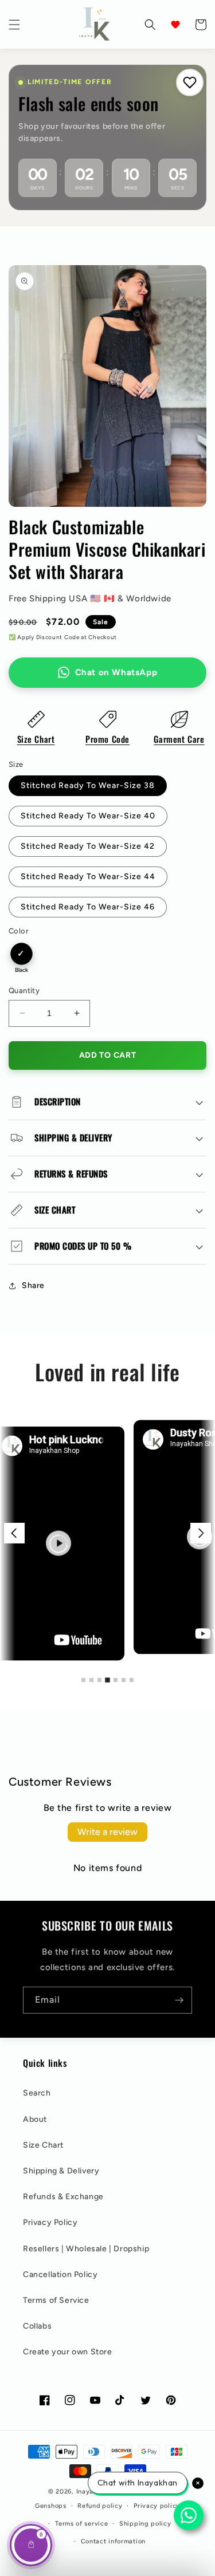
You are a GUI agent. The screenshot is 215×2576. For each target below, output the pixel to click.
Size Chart (36, 739)
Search (37, 2093)
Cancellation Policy (60, 2274)
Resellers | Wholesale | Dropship (86, 2249)
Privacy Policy (50, 2222)
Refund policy (100, 2506)
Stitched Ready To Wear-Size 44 (88, 877)
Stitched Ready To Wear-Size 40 (88, 816)
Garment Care (179, 739)
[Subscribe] (179, 2000)
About (35, 2119)
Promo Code (107, 739)
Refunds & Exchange (63, 2197)
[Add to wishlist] (190, 82)
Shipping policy (145, 2524)
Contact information (113, 2541)
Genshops (51, 2506)
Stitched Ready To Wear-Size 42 (88, 846)
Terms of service (81, 2524)
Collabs (37, 2326)
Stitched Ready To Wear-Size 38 (88, 785)
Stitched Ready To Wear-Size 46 (88, 907)
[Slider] (107, 1533)
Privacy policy (157, 2506)
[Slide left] (14, 1533)
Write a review (107, 1832)
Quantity (24, 990)
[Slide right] (201, 1533)
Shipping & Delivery (61, 2171)
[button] (14, 25)
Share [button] (33, 1285)
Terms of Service (56, 2300)
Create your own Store (68, 2352)
